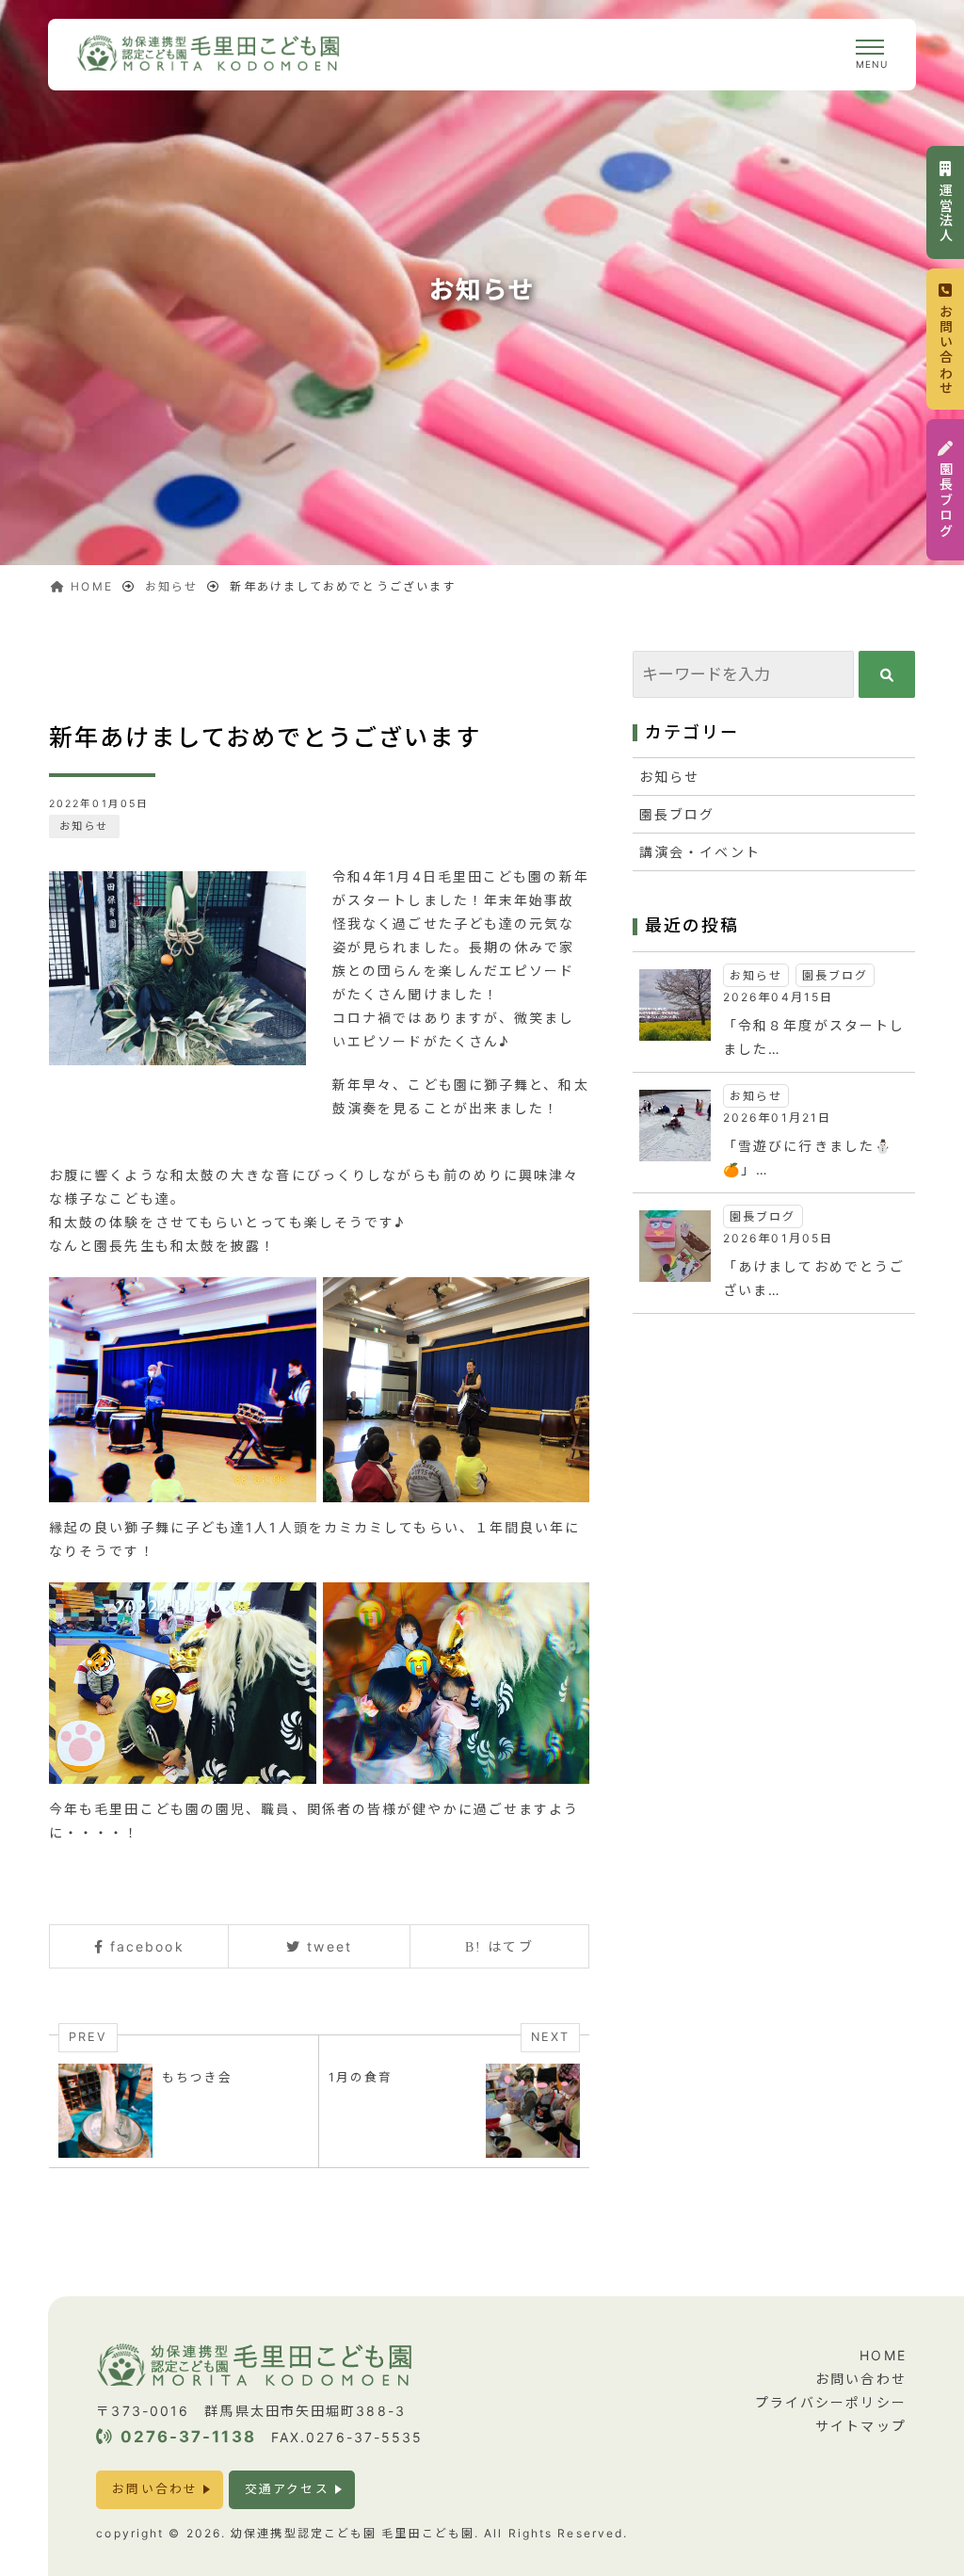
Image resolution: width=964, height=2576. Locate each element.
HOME (883, 2355)
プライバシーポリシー (831, 2402)
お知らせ (84, 826)
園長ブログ (677, 814)
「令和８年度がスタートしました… (814, 1037)
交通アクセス (287, 2489)
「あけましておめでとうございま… (814, 1278)
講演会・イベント (700, 852)
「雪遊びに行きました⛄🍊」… (808, 1158)
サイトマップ (861, 2426)
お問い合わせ (155, 2489)
